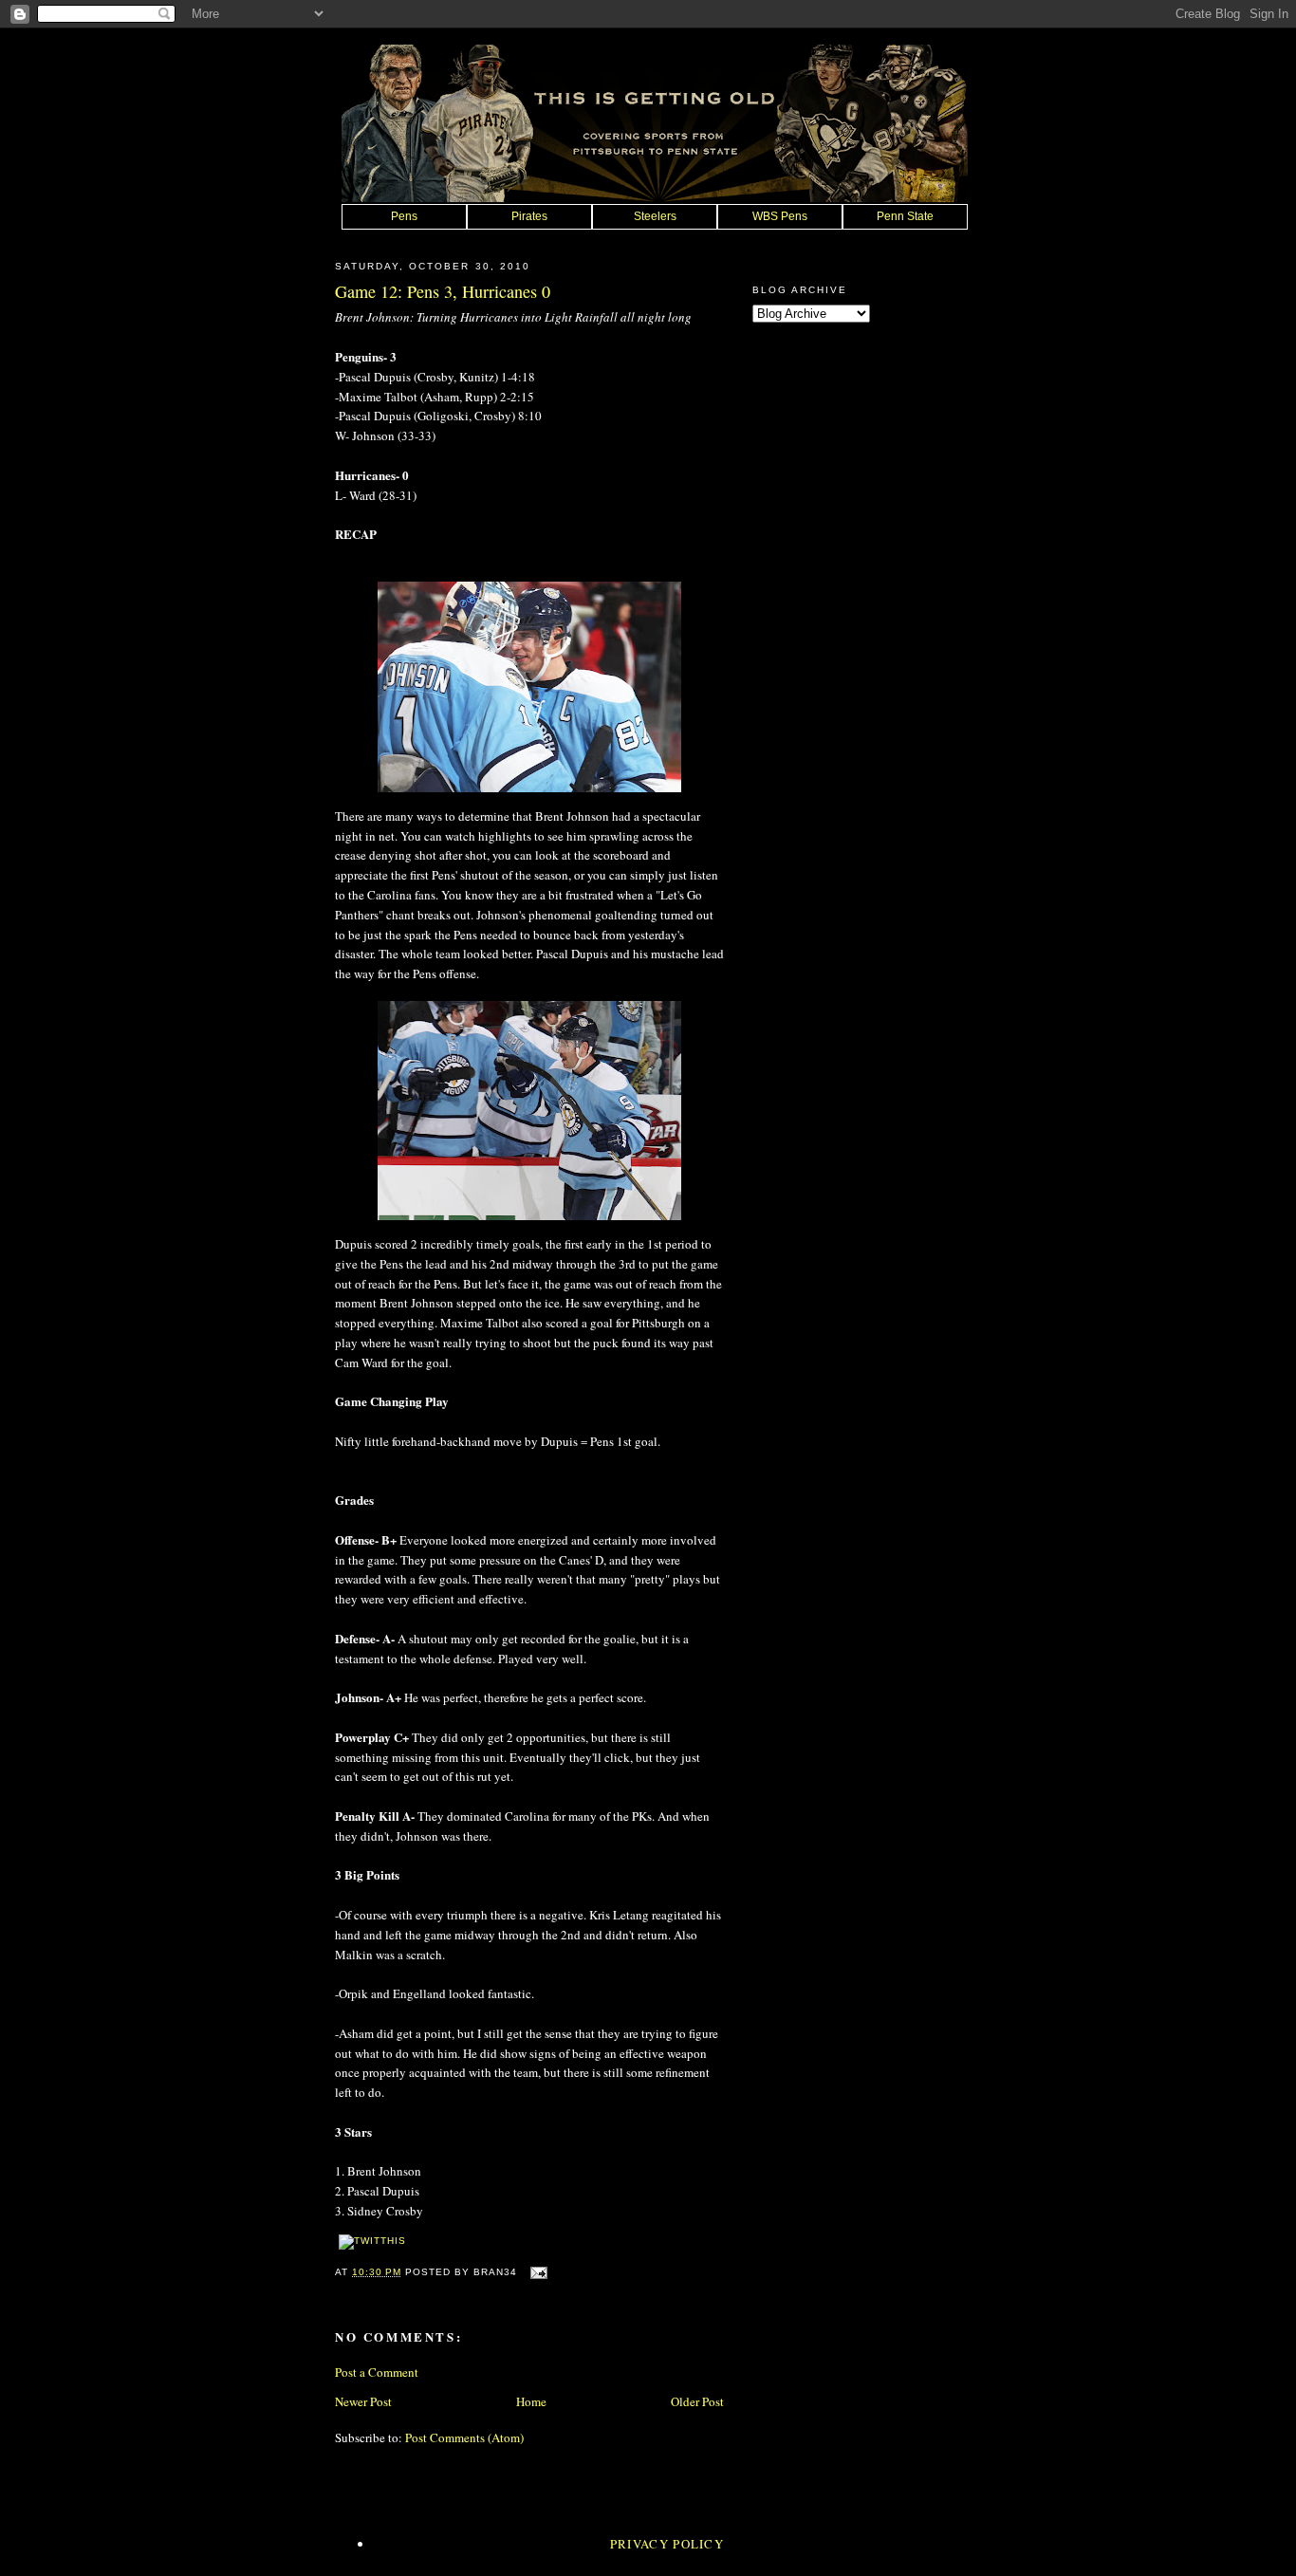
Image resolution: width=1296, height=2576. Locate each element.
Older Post (697, 2401)
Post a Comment (377, 2372)
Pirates (529, 216)
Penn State (905, 216)
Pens (404, 216)
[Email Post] (536, 2272)
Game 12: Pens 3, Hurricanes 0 (443, 291)
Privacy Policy (667, 2544)
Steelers (655, 216)
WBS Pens (780, 216)
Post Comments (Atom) (464, 2437)
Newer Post (363, 2401)
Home (531, 2401)
